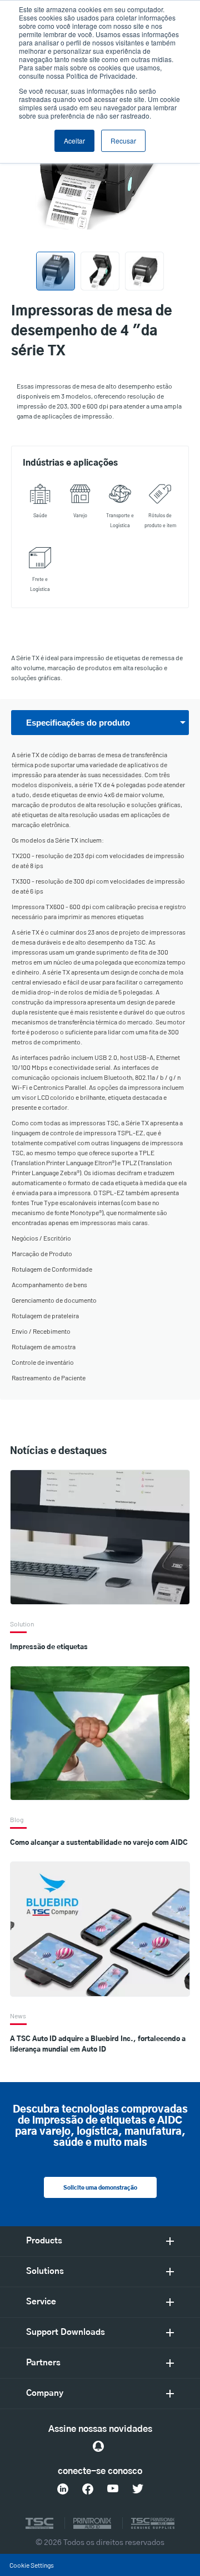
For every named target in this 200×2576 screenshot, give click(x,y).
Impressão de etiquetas (49, 1647)
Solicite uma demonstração (100, 2188)
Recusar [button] (123, 141)
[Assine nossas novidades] (98, 2446)
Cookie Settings (32, 2565)
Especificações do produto (78, 723)
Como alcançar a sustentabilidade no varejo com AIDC (99, 1843)
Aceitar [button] (74, 141)
